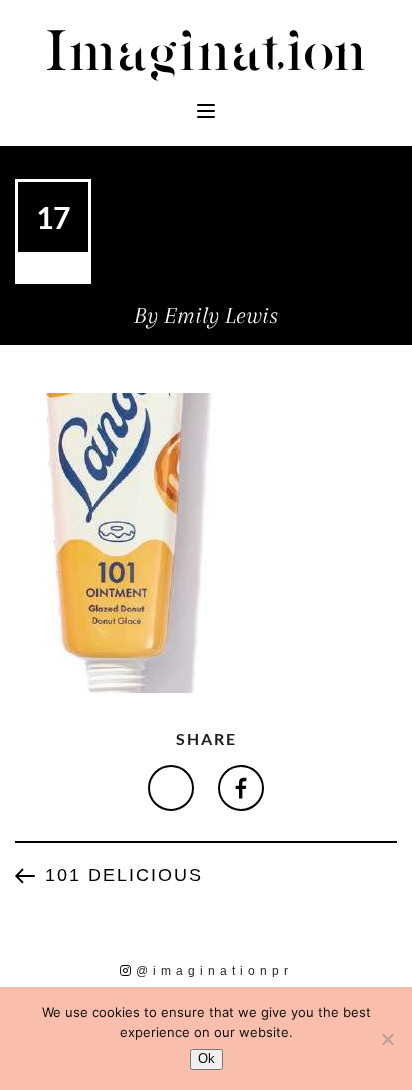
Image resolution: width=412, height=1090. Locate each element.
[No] (387, 1039)
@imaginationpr (214, 971)
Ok (206, 1058)
